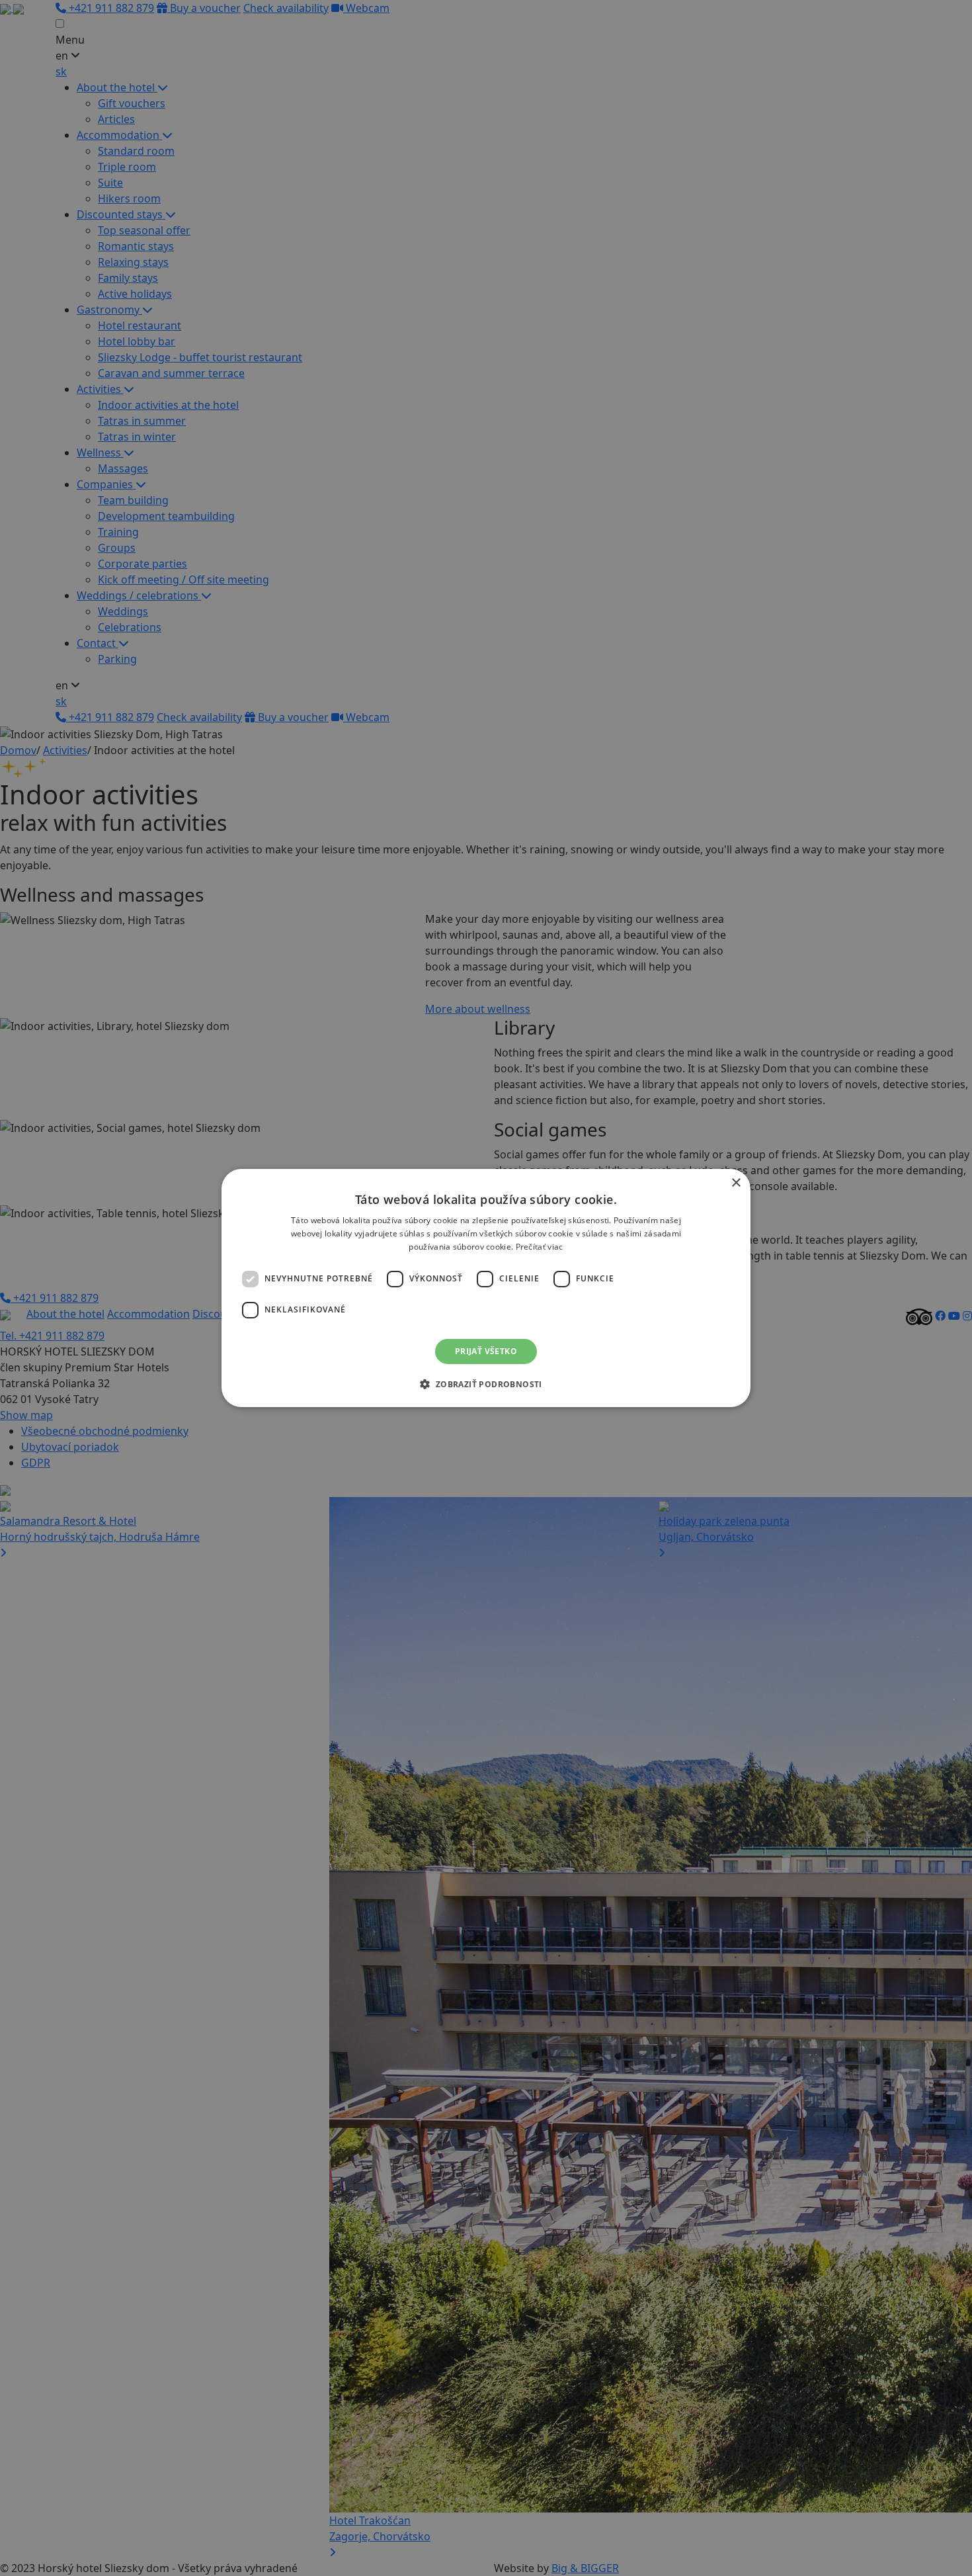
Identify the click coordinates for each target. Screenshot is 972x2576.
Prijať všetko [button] (486, 1351)
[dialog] (486, 1288)
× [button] (736, 1183)
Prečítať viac (540, 1247)
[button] (486, 1384)
